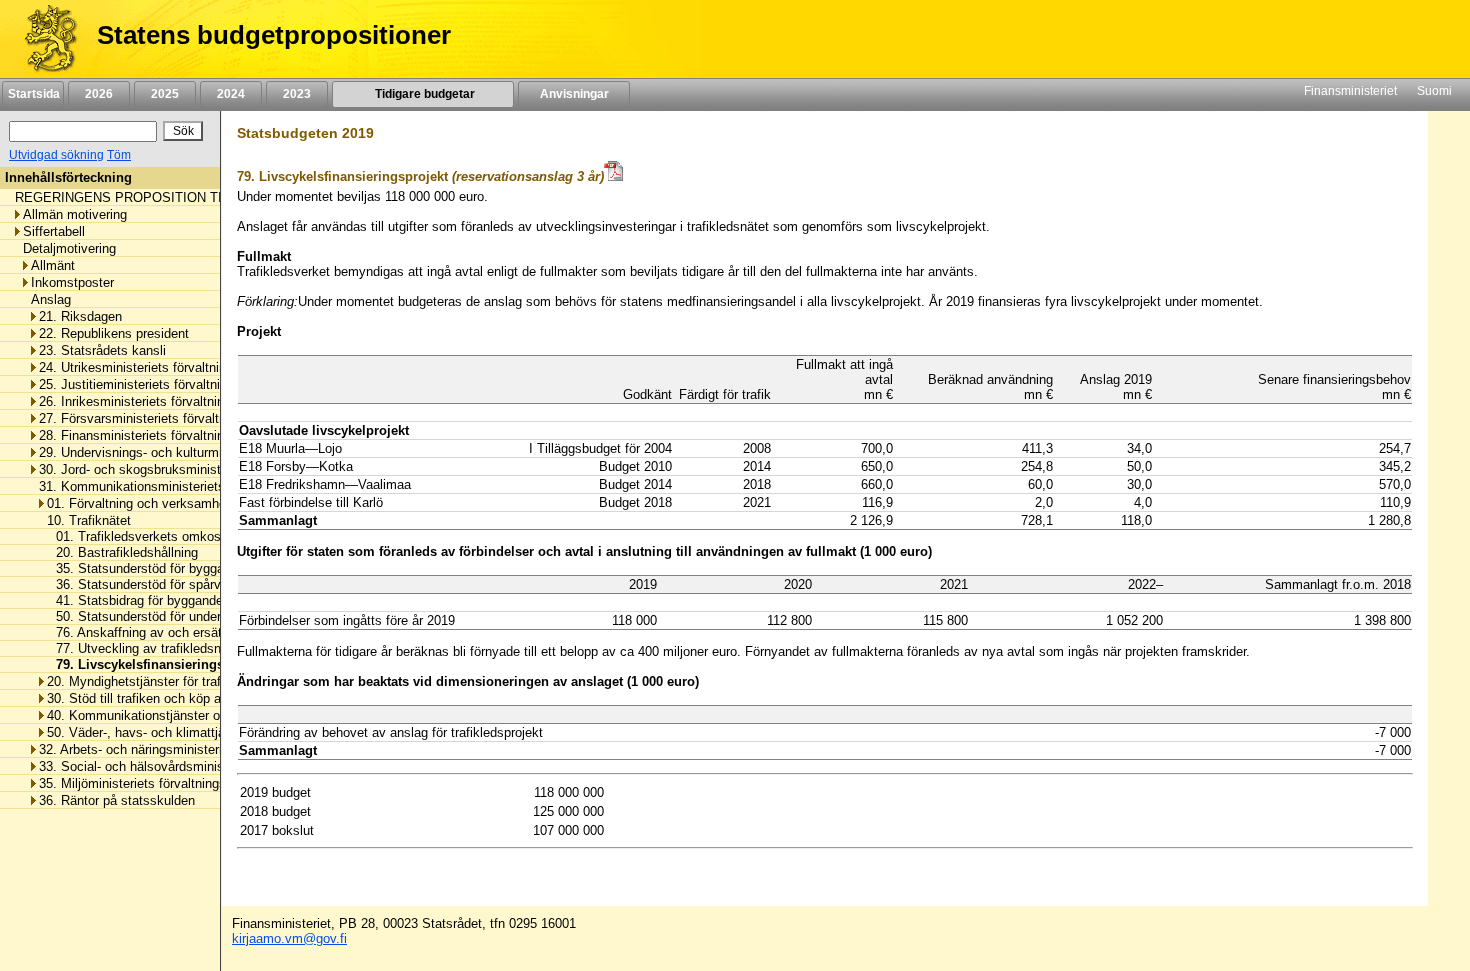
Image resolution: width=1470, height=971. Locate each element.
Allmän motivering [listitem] (75, 214)
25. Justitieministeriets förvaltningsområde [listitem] (161, 384)
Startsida (33, 94)
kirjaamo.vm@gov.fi (289, 938)
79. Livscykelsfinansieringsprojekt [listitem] (155, 664)
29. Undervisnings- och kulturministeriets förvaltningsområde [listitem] (214, 452)
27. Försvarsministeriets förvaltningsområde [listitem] (166, 418)
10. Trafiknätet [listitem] (89, 520)
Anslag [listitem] (51, 299)
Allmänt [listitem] (53, 265)
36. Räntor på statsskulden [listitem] (117, 800)
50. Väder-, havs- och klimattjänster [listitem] (150, 732)
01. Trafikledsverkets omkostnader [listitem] (150, 536)
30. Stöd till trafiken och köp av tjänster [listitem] (161, 698)
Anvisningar (574, 94)
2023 (297, 94)
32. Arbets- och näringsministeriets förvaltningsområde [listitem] (196, 749)
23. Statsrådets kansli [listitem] (102, 350)
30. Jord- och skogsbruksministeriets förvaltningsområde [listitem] (203, 469)
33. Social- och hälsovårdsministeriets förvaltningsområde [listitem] (206, 766)
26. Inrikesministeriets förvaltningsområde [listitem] (160, 401)
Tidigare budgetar (423, 94)
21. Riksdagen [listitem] (80, 316)
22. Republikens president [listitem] (114, 333)
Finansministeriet (1350, 91)
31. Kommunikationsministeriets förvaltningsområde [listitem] (189, 486)
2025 (165, 94)
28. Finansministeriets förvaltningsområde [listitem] (160, 435)
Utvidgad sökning (56, 155)
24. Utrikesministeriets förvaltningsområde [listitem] (161, 367)
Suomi (1434, 91)
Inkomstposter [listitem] (72, 282)
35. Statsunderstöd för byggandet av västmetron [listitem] (190, 568)
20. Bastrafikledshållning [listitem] (121, 552)
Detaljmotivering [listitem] (69, 248)
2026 (99, 94)
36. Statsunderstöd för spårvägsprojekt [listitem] (162, 584)
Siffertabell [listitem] (54, 231)
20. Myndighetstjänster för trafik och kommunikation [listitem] (197, 681)
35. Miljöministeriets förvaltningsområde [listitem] (154, 783)
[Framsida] (43, 39)
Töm (119, 155)
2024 (231, 94)
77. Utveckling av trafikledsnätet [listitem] (143, 648)
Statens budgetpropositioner (274, 35)
